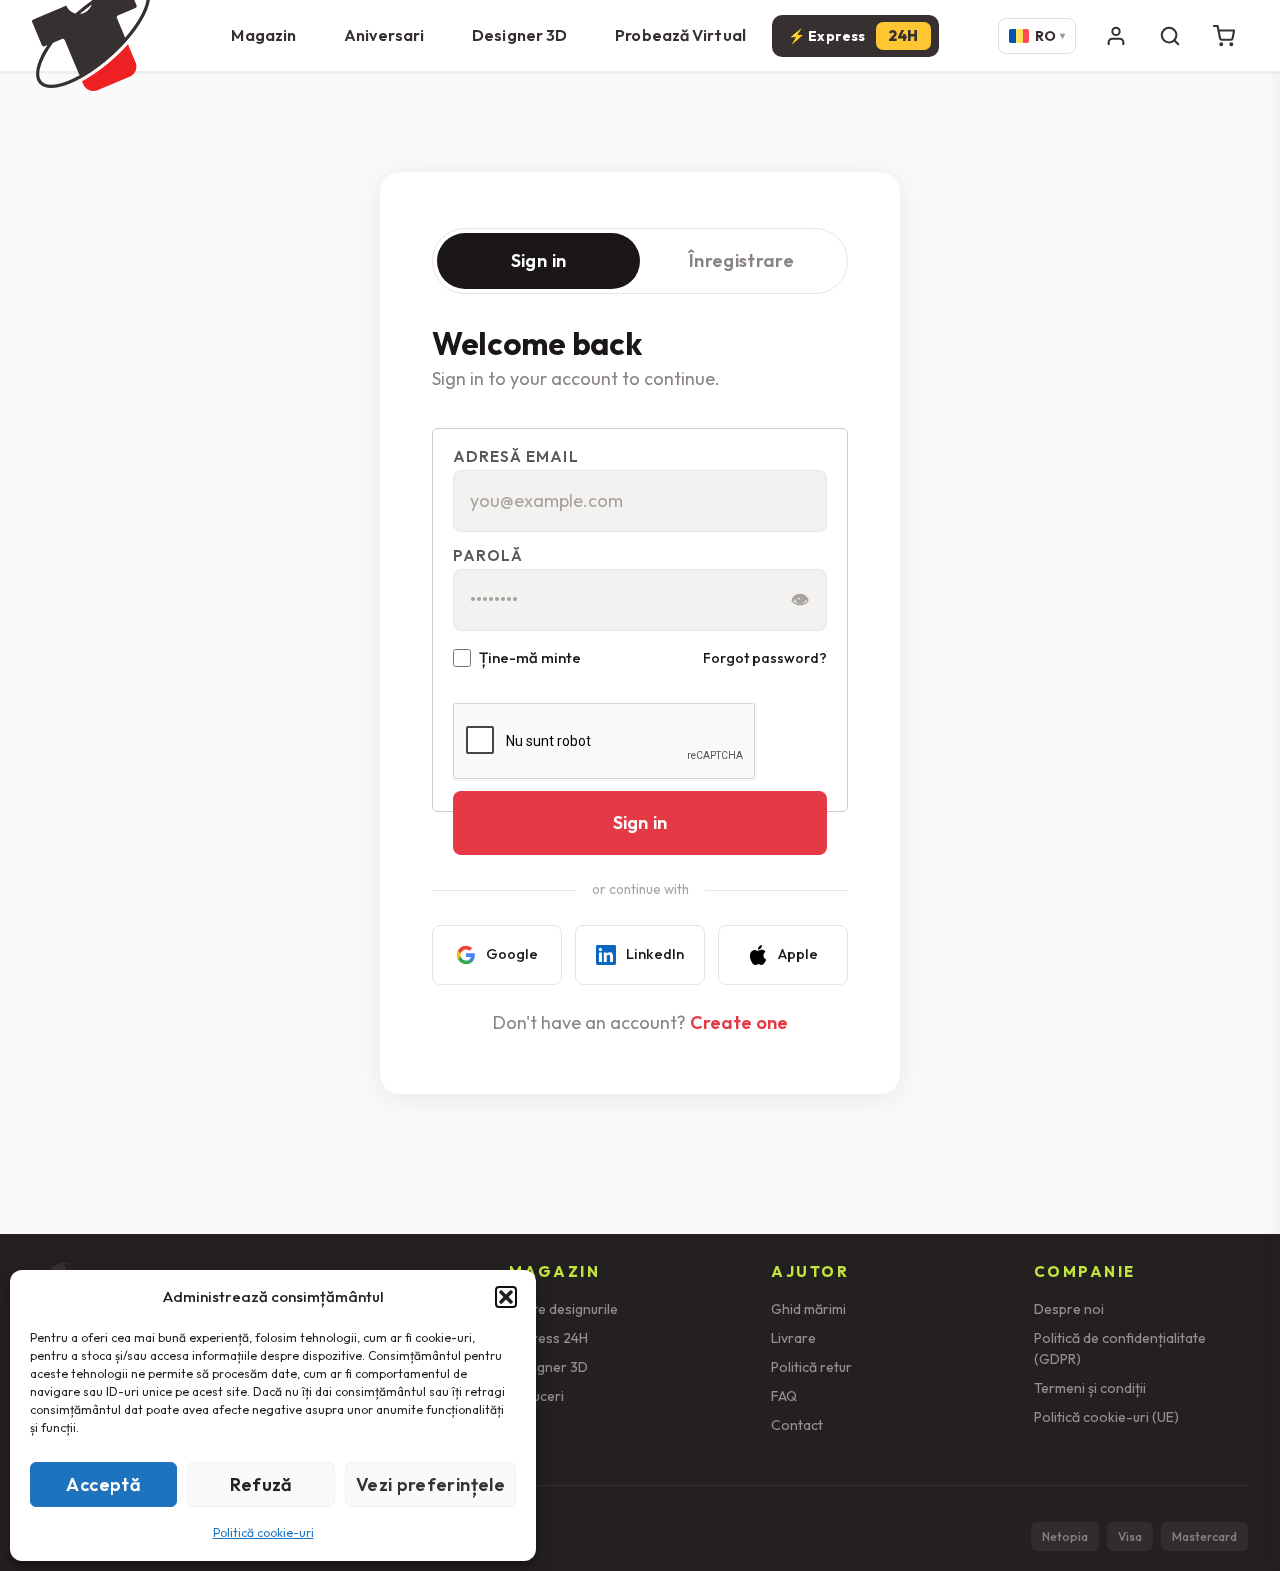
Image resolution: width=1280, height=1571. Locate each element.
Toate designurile (563, 1309)
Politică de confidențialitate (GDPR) (1120, 1348)
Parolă (488, 555)
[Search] (1170, 36)
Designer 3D (519, 35)
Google (512, 954)
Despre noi (1069, 1309)
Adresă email (516, 456)
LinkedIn (655, 954)
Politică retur (811, 1367)
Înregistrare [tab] (741, 260)
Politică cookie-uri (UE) (1106, 1417)
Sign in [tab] (539, 260)
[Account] (1116, 36)
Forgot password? (765, 658)
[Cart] (1224, 36)
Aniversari (384, 35)
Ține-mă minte (530, 658)
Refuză (261, 1484)
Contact (797, 1425)
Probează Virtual (680, 35)
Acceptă (103, 1484)
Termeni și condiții (1090, 1388)
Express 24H (548, 1338)
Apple (798, 954)
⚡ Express (853, 35)
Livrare (793, 1338)
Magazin (263, 35)
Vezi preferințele (430, 1484)
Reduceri (536, 1396)
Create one (739, 1022)
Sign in (640, 822)
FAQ (784, 1396)
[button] (506, 1297)
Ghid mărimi (808, 1309)
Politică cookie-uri (263, 1532)
